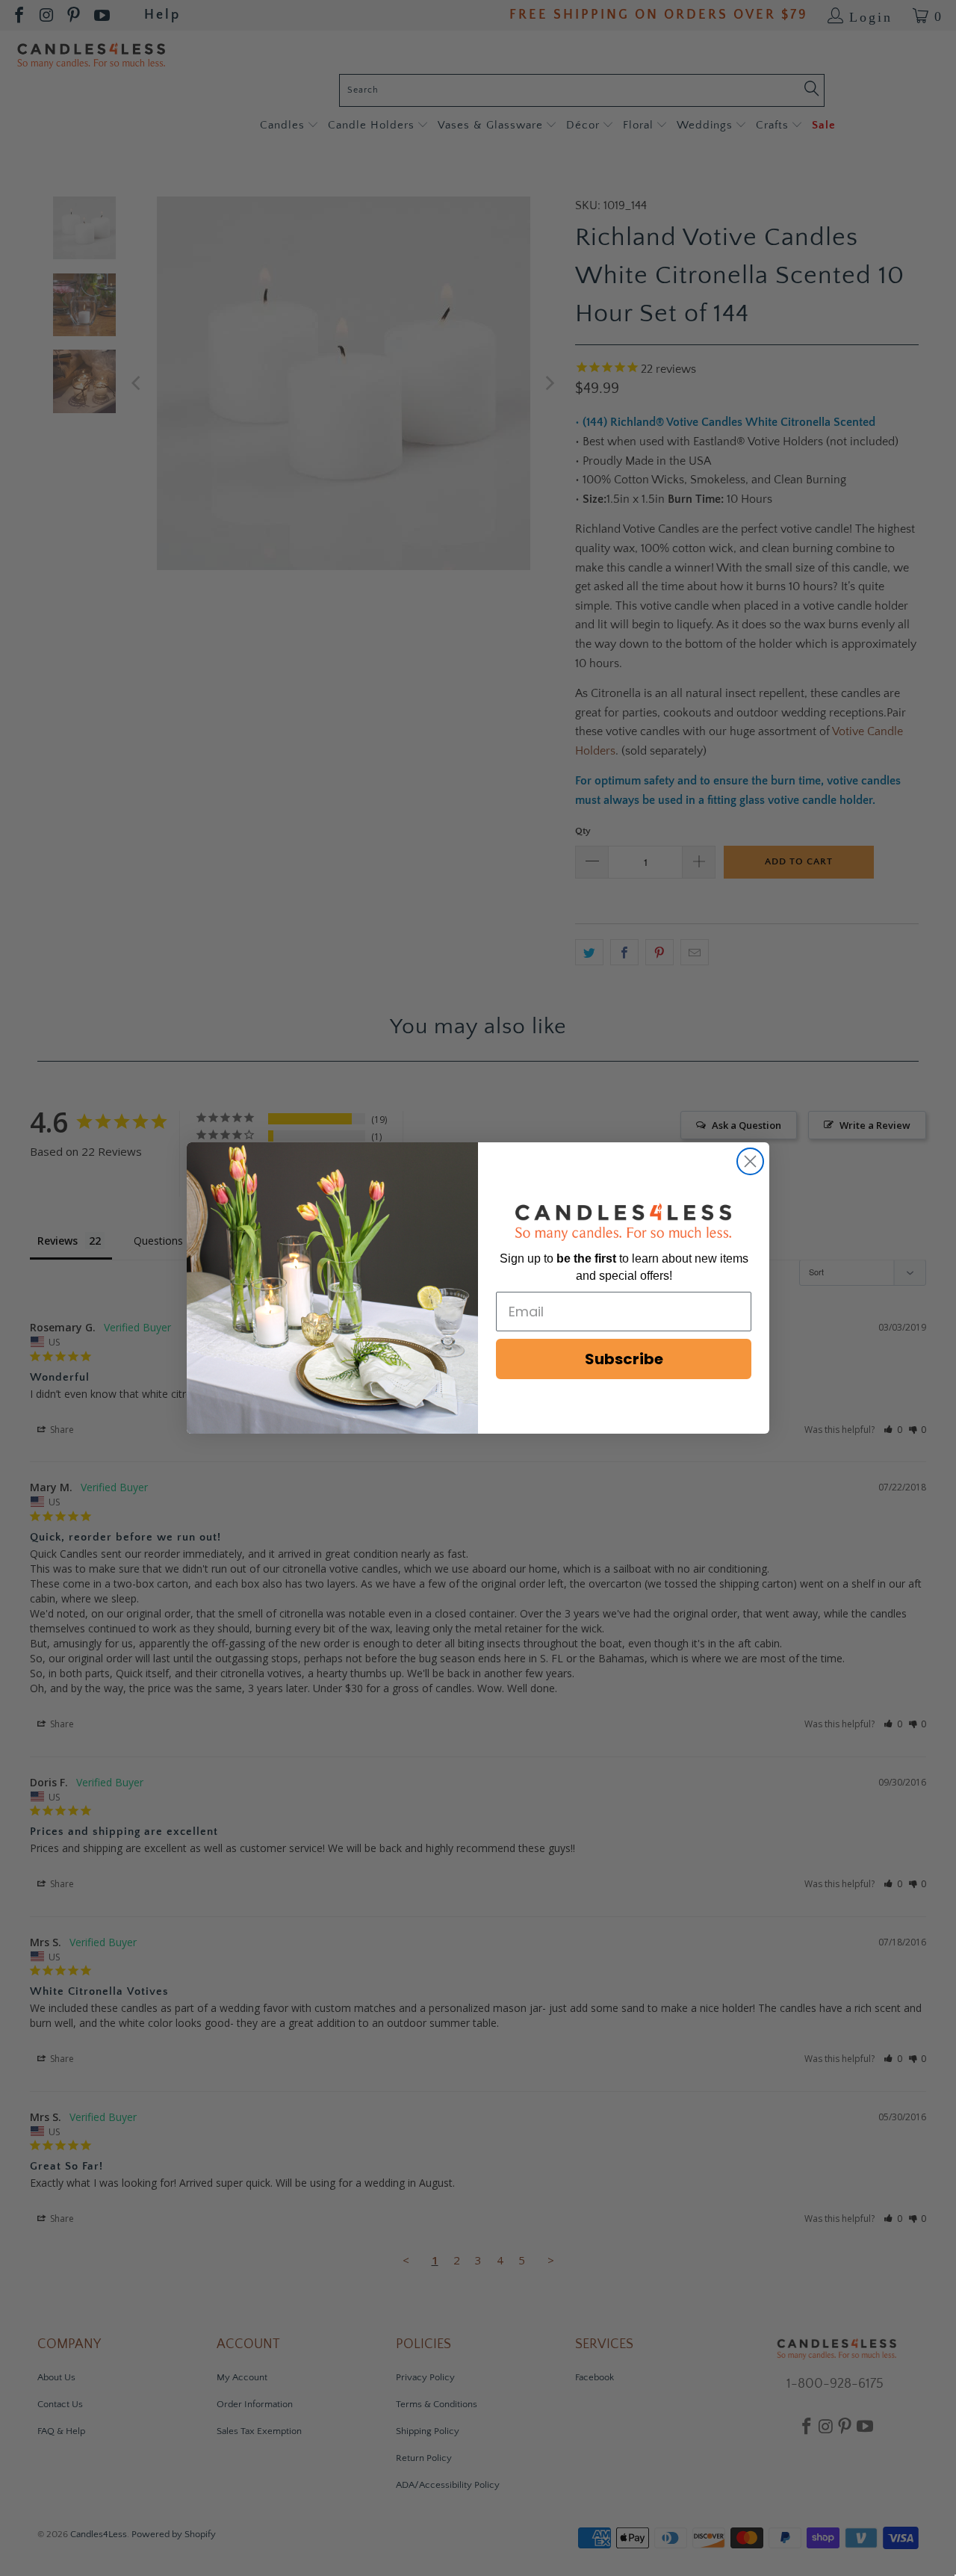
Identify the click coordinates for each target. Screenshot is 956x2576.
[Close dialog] (750, 1161)
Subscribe (624, 1359)
